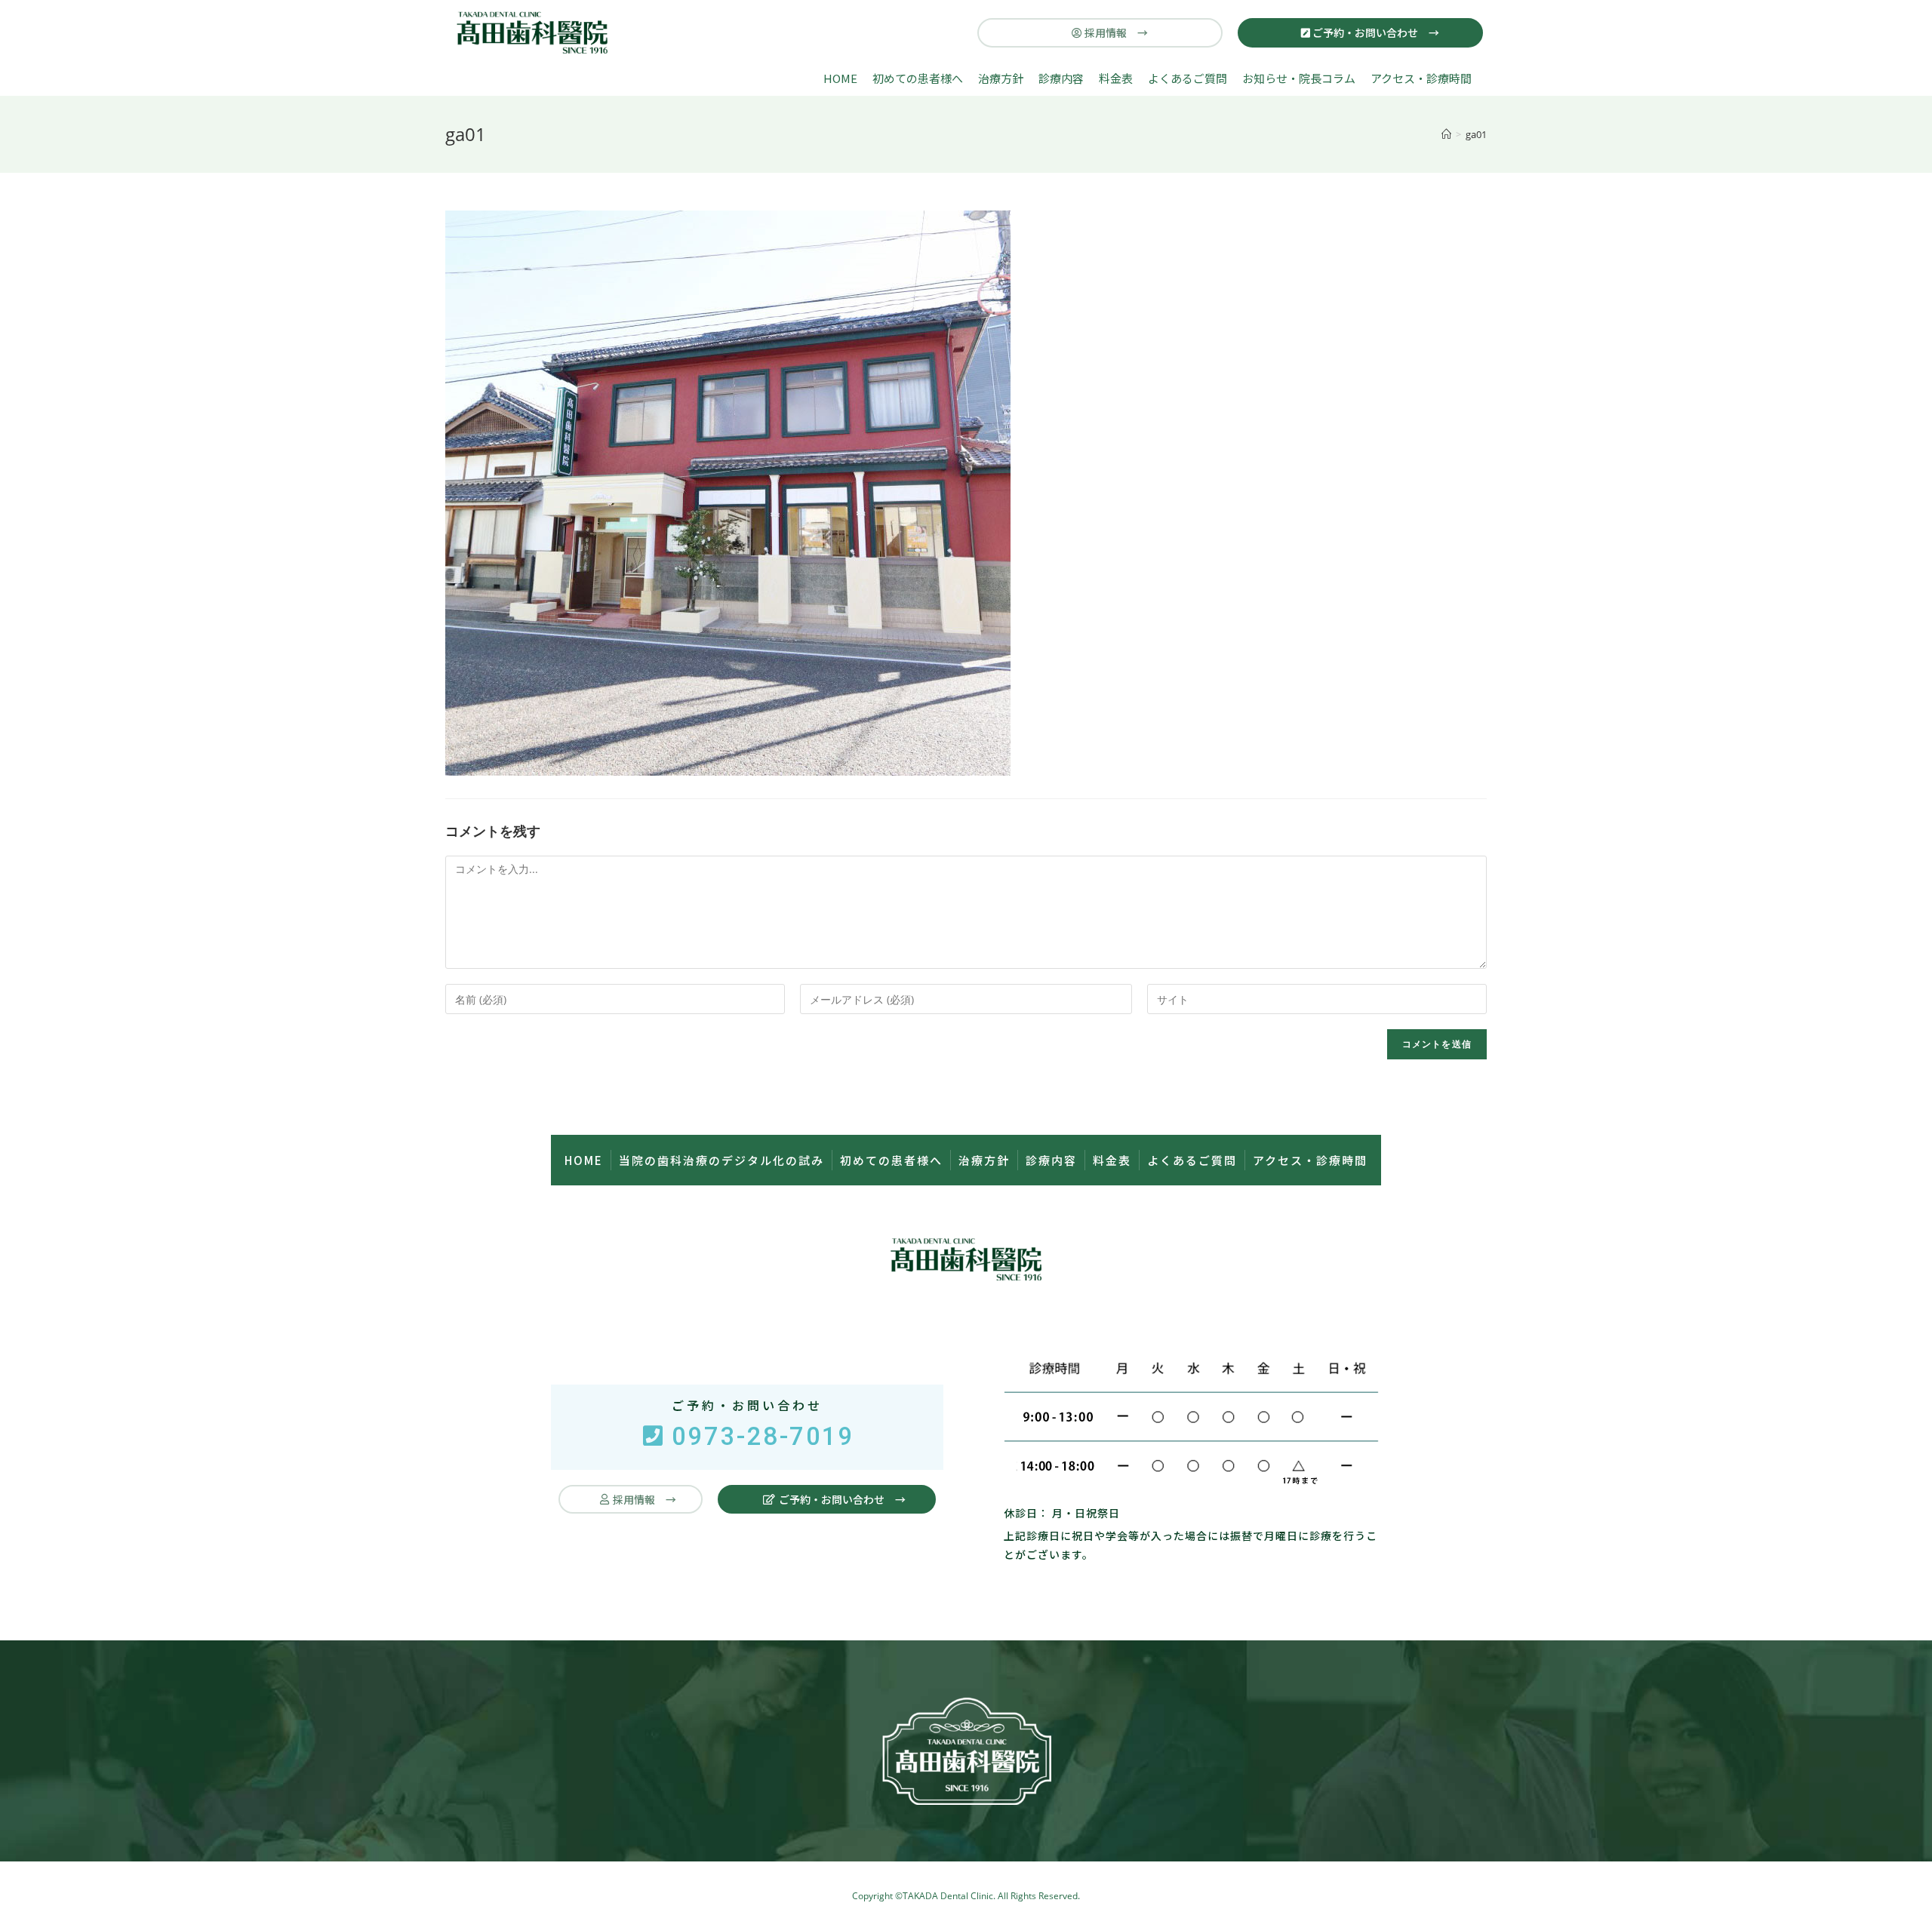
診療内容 (1061, 78)
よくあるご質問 (1188, 78)
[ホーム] (1446, 134)
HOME (840, 78)
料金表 (1116, 78)
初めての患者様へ (918, 78)
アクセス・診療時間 (1421, 78)
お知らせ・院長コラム (1299, 78)
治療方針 (1001, 78)
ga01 (1476, 134)
